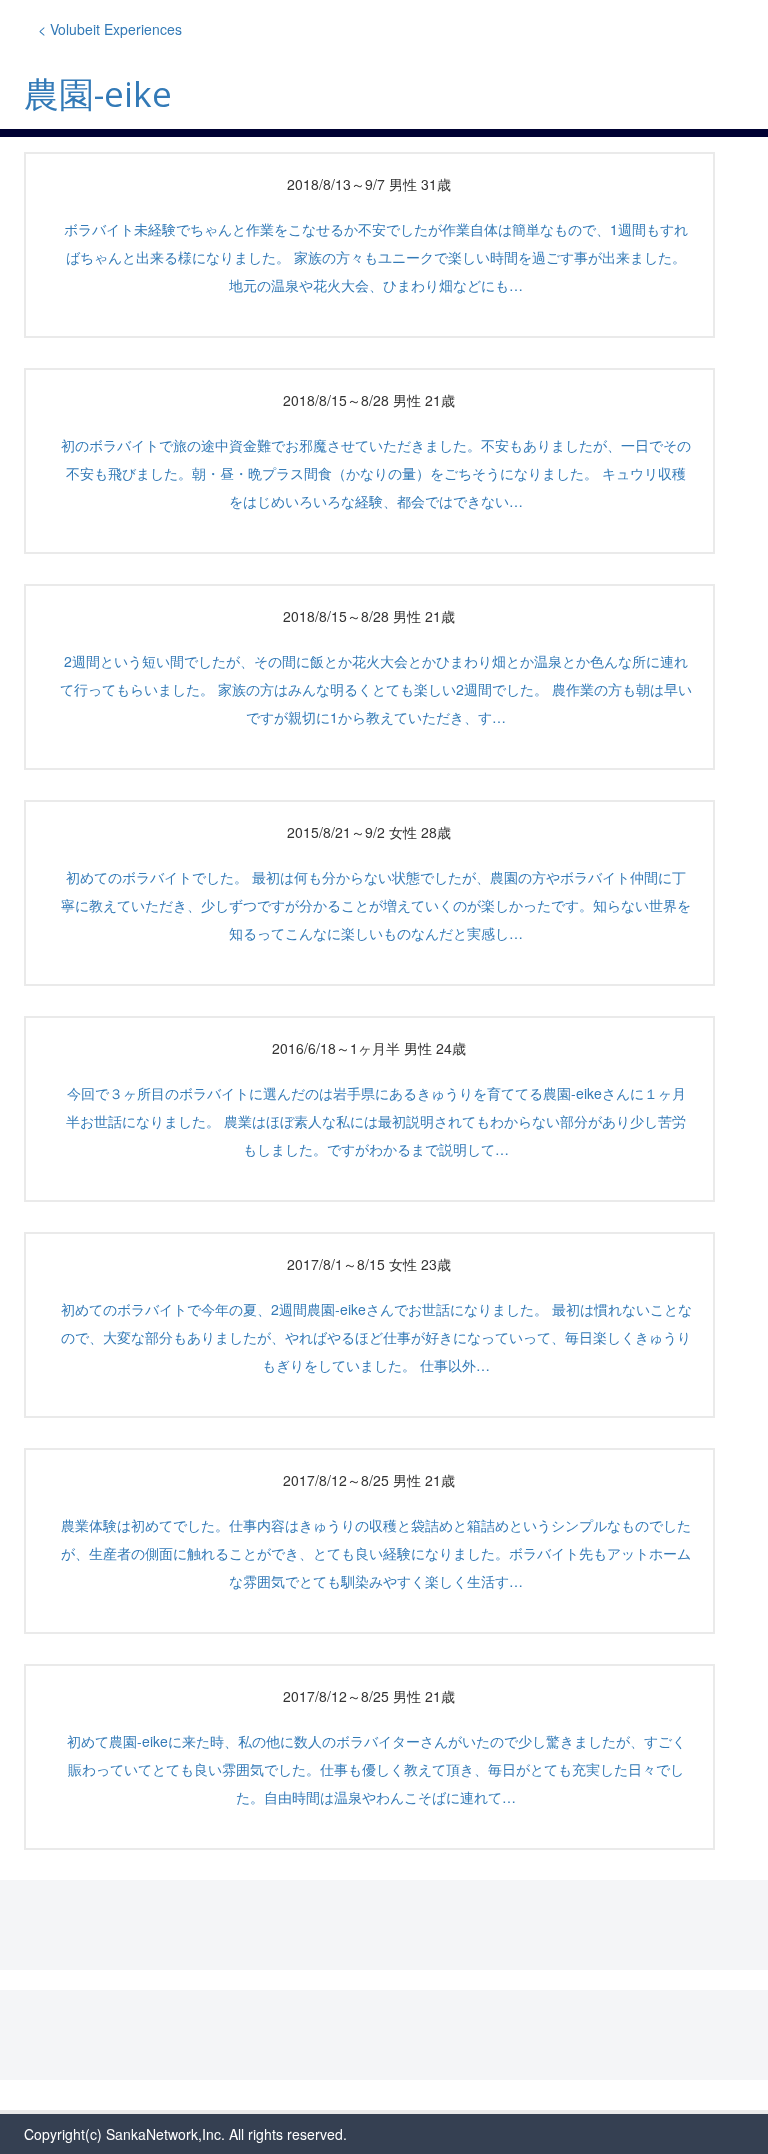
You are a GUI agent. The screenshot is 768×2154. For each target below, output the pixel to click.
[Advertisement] (384, 1925)
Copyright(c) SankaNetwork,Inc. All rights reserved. (185, 2134)
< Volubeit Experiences (110, 29)
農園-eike (98, 93)
